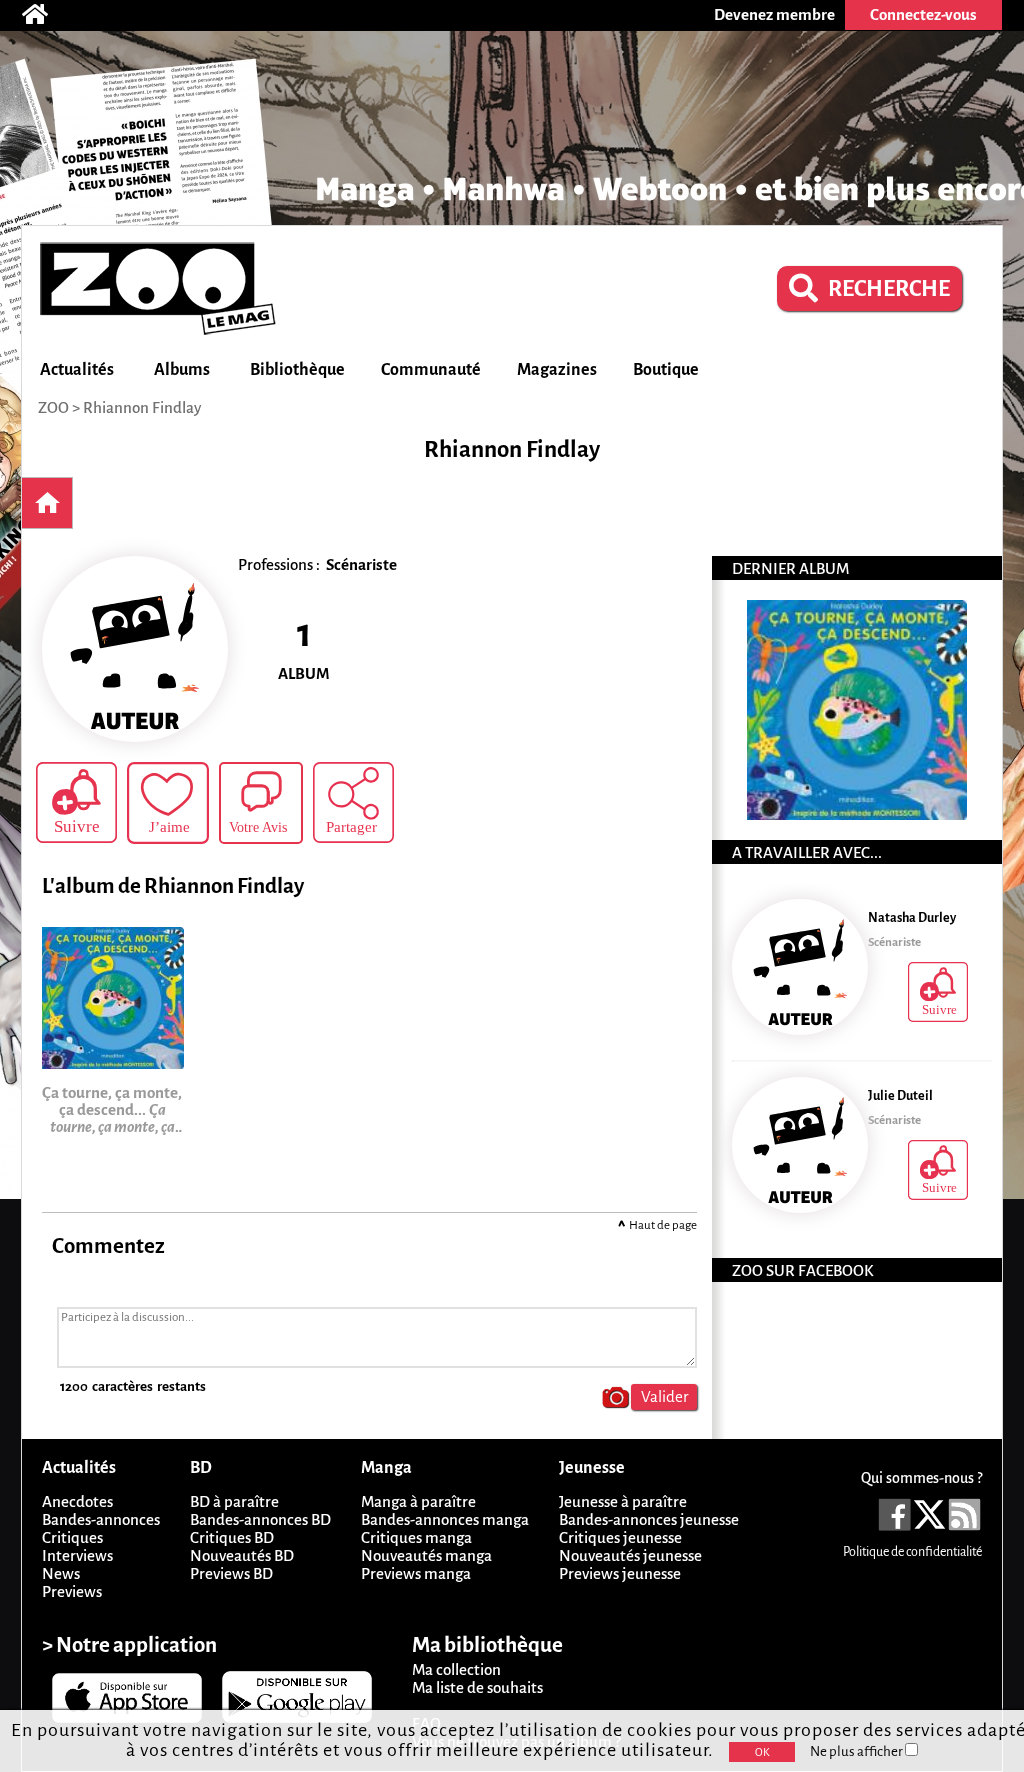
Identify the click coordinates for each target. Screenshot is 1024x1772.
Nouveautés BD (242, 1555)
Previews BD (231, 1573)
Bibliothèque (297, 370)
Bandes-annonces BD (260, 1519)
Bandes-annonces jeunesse (649, 1519)
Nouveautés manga (426, 1555)
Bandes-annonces (101, 1519)
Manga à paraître (418, 1501)
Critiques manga (416, 1537)
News (61, 1573)
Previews (72, 1591)
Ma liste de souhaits (477, 1687)
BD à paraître (234, 1501)
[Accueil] (45, 15)
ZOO (53, 407)
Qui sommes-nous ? (921, 1478)
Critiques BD (232, 1537)
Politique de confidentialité (912, 1552)
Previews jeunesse (620, 1573)
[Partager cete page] (353, 802)
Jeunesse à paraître (623, 1501)
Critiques (72, 1537)
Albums (182, 370)
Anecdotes (77, 1501)
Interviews (77, 1555)
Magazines (557, 370)
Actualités (77, 370)
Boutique (666, 370)
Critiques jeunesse (620, 1537)
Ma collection (456, 1669)
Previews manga (416, 1573)
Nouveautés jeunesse (630, 1555)
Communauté (431, 370)
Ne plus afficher (857, 1751)
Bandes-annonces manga (445, 1519)
